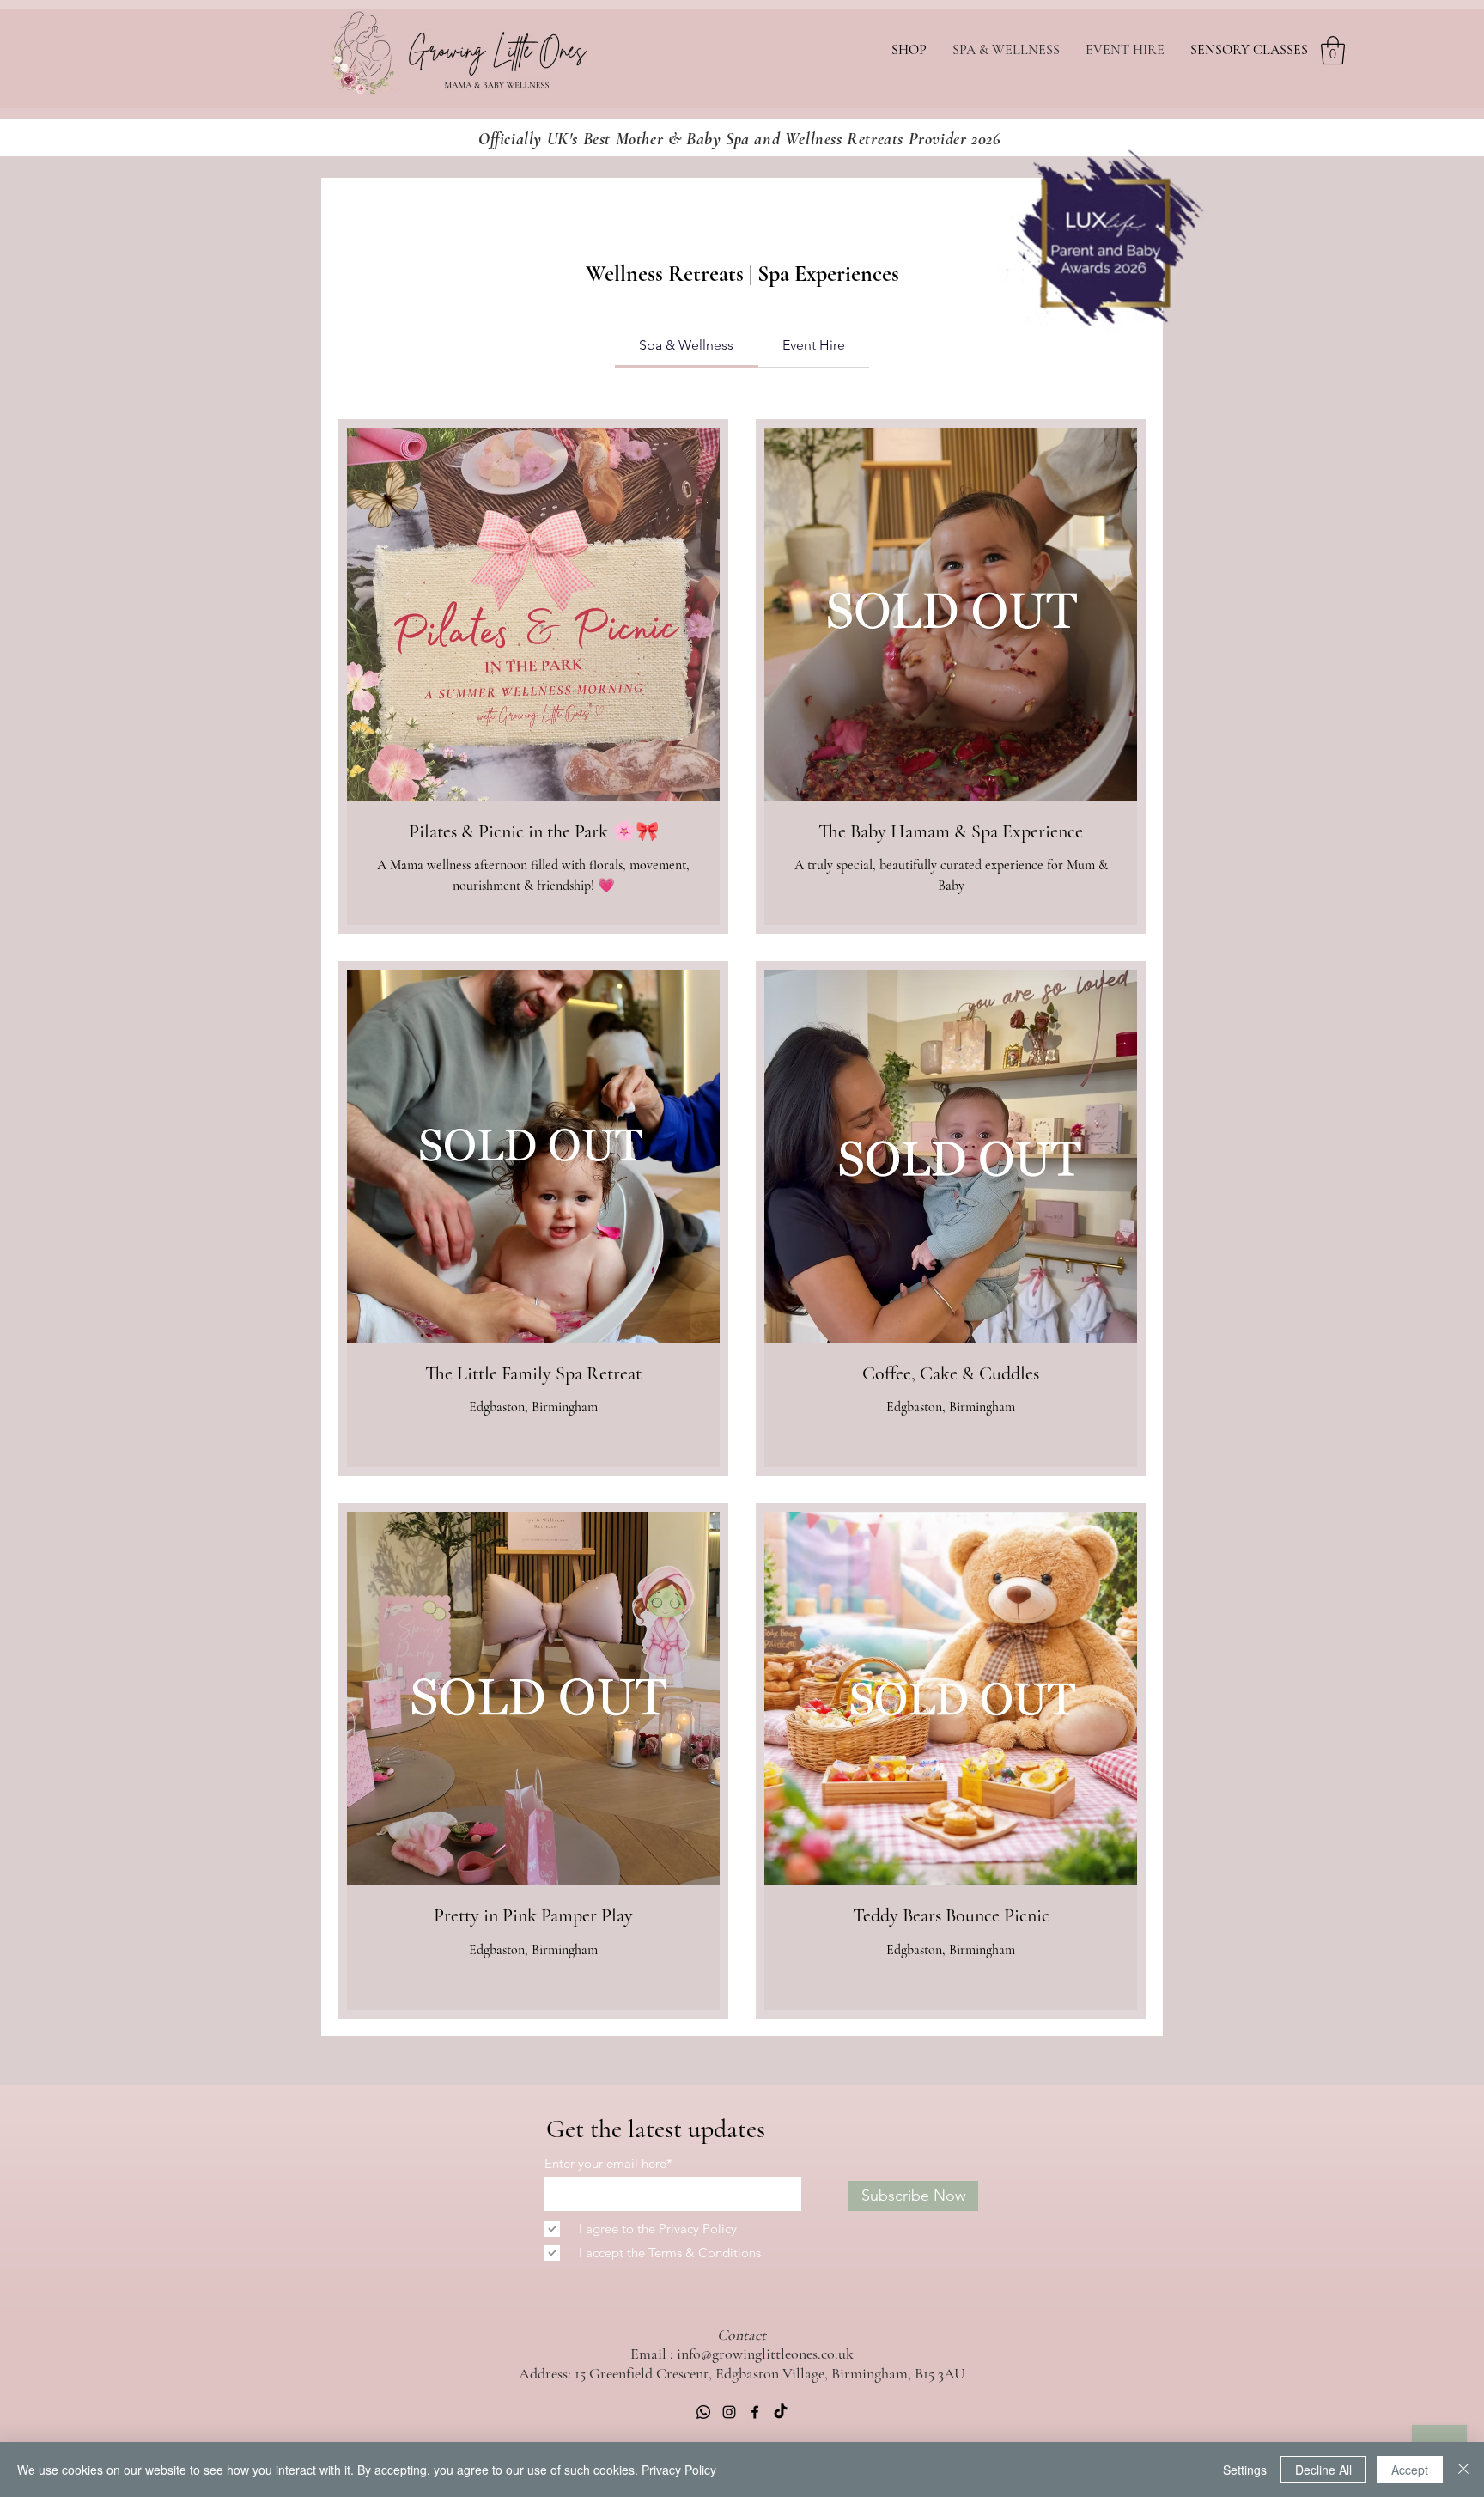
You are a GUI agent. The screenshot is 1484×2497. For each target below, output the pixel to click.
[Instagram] (729, 2412)
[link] (686, 345)
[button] (1333, 50)
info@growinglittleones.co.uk (765, 2354)
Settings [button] (1245, 2470)
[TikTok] (781, 2412)
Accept (1410, 2470)
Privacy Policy (679, 2470)
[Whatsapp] (703, 2412)
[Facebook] (755, 2412)
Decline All (1323, 2470)
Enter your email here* (608, 2163)
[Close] (1463, 2470)
